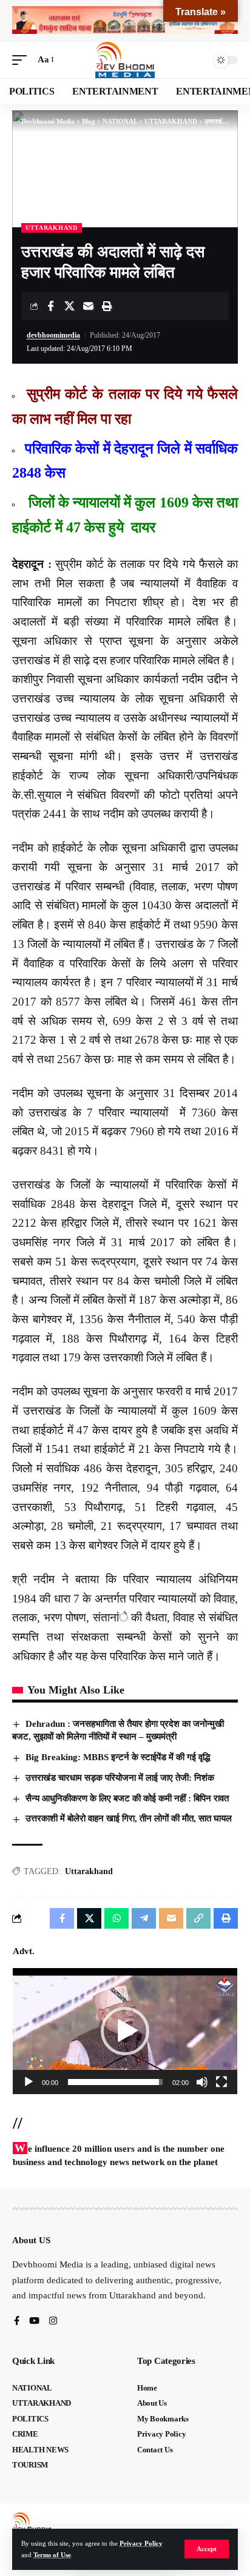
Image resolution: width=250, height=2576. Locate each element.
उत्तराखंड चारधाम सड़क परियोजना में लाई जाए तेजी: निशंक (120, 1778)
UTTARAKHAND (52, 228)
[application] (125, 2031)
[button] (207, 2549)
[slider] (115, 2082)
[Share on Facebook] (50, 306)
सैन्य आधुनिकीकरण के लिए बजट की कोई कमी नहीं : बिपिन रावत (127, 1798)
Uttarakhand (89, 1871)
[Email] (88, 306)
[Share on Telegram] (144, 1918)
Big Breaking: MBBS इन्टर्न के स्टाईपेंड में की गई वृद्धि (118, 1757)
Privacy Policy (141, 2543)
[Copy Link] (198, 1918)
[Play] (29, 2082)
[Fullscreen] (221, 2082)
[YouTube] (34, 2322)
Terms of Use (52, 2555)
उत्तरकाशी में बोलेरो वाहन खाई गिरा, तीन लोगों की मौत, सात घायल (129, 1818)
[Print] (107, 306)
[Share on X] (69, 306)
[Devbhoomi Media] (125, 60)
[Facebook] (17, 2322)
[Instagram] (53, 2322)
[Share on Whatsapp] (117, 1918)
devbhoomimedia (53, 335)
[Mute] (202, 2082)
